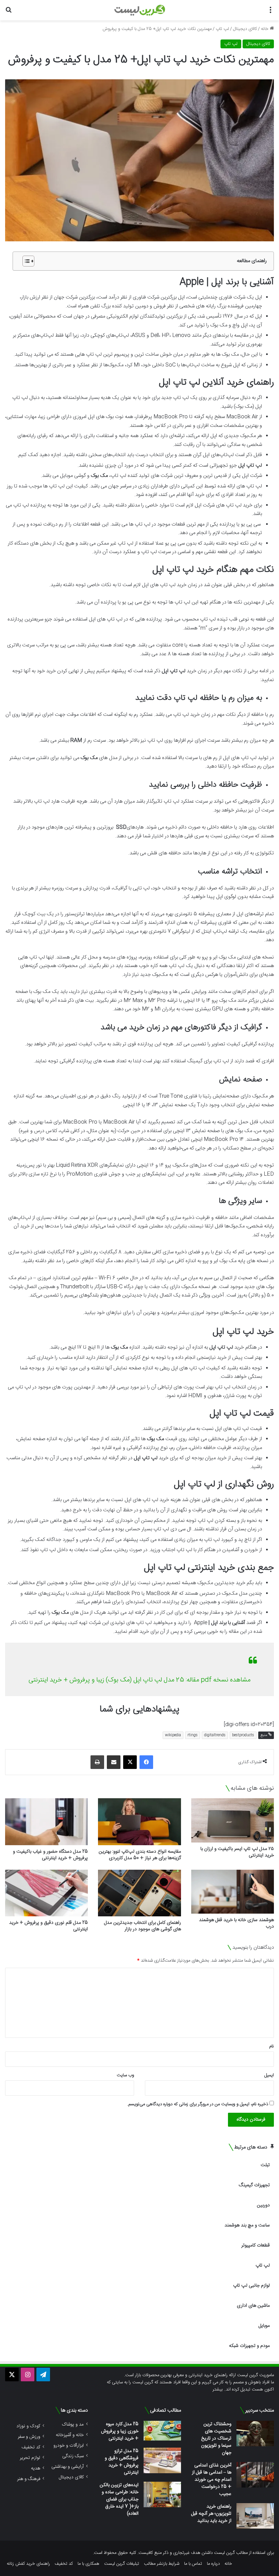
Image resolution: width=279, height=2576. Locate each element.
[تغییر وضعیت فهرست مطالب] (25, 261)
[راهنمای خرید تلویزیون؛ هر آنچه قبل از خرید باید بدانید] (255, 2516)
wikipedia (173, 1735)
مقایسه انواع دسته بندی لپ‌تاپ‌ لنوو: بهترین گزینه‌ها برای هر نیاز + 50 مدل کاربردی (140, 1855)
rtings (193, 1735)
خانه (265, 29)
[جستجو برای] (9, 13)
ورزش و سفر (29, 2437)
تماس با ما (193, 2564)
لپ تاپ (222, 29)
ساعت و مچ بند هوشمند (247, 2225)
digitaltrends (215, 1735)
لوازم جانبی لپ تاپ (251, 2286)
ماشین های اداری (253, 2306)
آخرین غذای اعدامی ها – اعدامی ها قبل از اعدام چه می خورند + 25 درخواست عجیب (212, 2480)
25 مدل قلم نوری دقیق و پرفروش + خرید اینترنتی (48, 1926)
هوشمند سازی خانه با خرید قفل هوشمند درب (236, 1923)
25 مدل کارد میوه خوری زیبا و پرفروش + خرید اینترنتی (120, 2431)
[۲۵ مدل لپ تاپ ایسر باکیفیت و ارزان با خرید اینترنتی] (233, 1820)
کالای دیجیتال (245, 29)
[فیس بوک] (146, 1762)
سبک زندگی (73, 2456)
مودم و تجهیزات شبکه (249, 2346)
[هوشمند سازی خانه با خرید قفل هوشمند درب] (233, 1892)
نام (272, 2046)
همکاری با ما (88, 2564)
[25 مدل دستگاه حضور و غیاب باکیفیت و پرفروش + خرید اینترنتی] (46, 1822)
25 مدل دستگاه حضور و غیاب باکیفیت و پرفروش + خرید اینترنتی (50, 1855)
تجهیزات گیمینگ (254, 2185)
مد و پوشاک (73, 2424)
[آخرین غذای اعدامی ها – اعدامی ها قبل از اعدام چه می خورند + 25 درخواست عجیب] (255, 2475)
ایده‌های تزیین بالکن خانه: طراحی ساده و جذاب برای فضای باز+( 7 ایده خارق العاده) (119, 2499)
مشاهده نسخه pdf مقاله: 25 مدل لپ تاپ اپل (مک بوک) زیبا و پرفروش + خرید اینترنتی (139, 1680)
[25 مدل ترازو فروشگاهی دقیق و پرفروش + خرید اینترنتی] (162, 2460)
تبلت (265, 2165)
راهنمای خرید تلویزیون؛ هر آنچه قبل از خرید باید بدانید (211, 2514)
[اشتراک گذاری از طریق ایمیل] (114, 1762)
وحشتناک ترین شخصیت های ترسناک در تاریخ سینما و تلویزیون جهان (216, 2438)
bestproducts (243, 1735)
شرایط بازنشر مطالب (162, 2564)
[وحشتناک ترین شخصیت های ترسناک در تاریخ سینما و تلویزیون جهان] (255, 2434)
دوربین (263, 2205)
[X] (130, 1762)
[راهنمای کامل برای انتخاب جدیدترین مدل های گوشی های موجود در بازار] (139, 1893)
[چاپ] (97, 1762)
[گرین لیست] (140, 10)
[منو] (270, 13)
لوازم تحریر (30, 2458)
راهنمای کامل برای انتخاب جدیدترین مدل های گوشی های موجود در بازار (143, 1926)
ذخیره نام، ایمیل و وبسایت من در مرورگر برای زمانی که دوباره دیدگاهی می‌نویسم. (198, 2104)
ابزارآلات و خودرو (69, 2445)
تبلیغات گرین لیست (122, 2564)
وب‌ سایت (125, 2075)
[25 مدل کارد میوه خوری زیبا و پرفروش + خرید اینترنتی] (162, 2431)
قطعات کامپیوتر (256, 2245)
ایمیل (269, 2075)
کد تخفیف (31, 2447)
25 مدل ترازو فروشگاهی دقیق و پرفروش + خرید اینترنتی (122, 2462)
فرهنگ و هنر (29, 2479)
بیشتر (218, 2389)
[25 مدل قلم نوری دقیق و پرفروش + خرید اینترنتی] (46, 1893)
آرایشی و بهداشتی (68, 2467)
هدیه (36, 2468)
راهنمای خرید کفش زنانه (28, 2564)
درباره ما (213, 2564)
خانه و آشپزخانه (70, 2435)
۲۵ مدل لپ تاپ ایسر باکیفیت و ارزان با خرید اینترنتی (237, 1852)
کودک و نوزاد (28, 2426)
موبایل (264, 2326)
